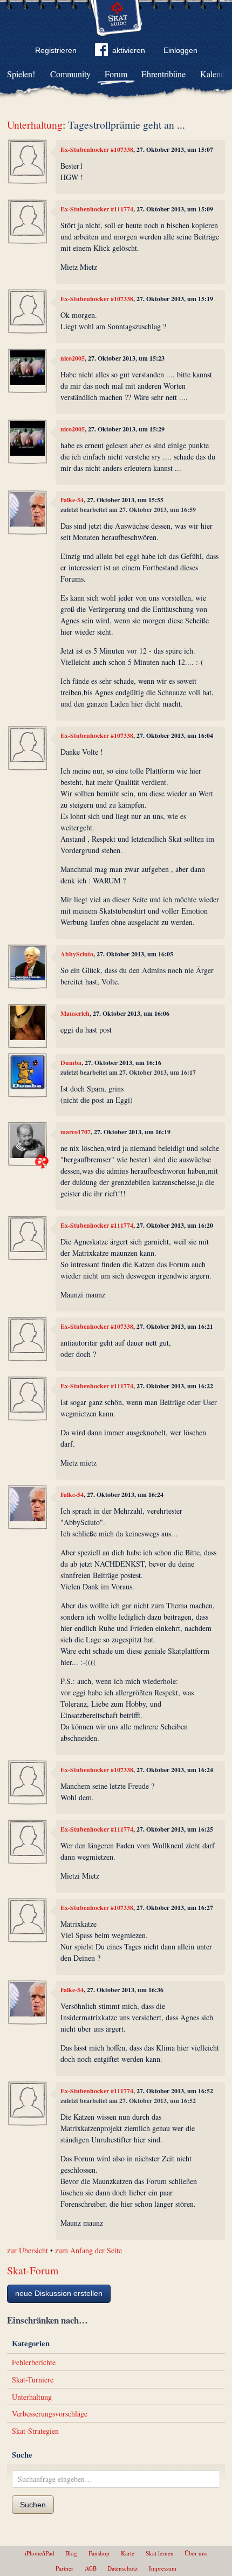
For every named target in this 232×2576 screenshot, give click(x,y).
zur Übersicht (28, 2250)
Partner (64, 2568)
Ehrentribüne (163, 74)
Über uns (196, 2553)
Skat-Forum (33, 2270)
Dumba (71, 1063)
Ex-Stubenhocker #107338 (97, 149)
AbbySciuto (77, 954)
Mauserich (75, 1013)
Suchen (33, 2505)
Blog (71, 2553)
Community (70, 74)
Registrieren (56, 50)
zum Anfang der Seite (88, 2250)
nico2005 (73, 358)
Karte (128, 2553)
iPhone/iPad (40, 2553)
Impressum (163, 2568)
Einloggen (180, 50)
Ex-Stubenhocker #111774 (97, 209)
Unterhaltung (35, 125)
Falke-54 (72, 500)
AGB (91, 2568)
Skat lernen (160, 2553)
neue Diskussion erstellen (59, 2293)
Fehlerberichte (34, 2362)
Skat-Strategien (35, 2431)
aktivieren (129, 50)
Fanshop (99, 2553)
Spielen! (21, 74)
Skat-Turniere (33, 2379)
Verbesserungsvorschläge (50, 2414)
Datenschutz (122, 2568)
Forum (116, 74)
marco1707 (76, 1132)
